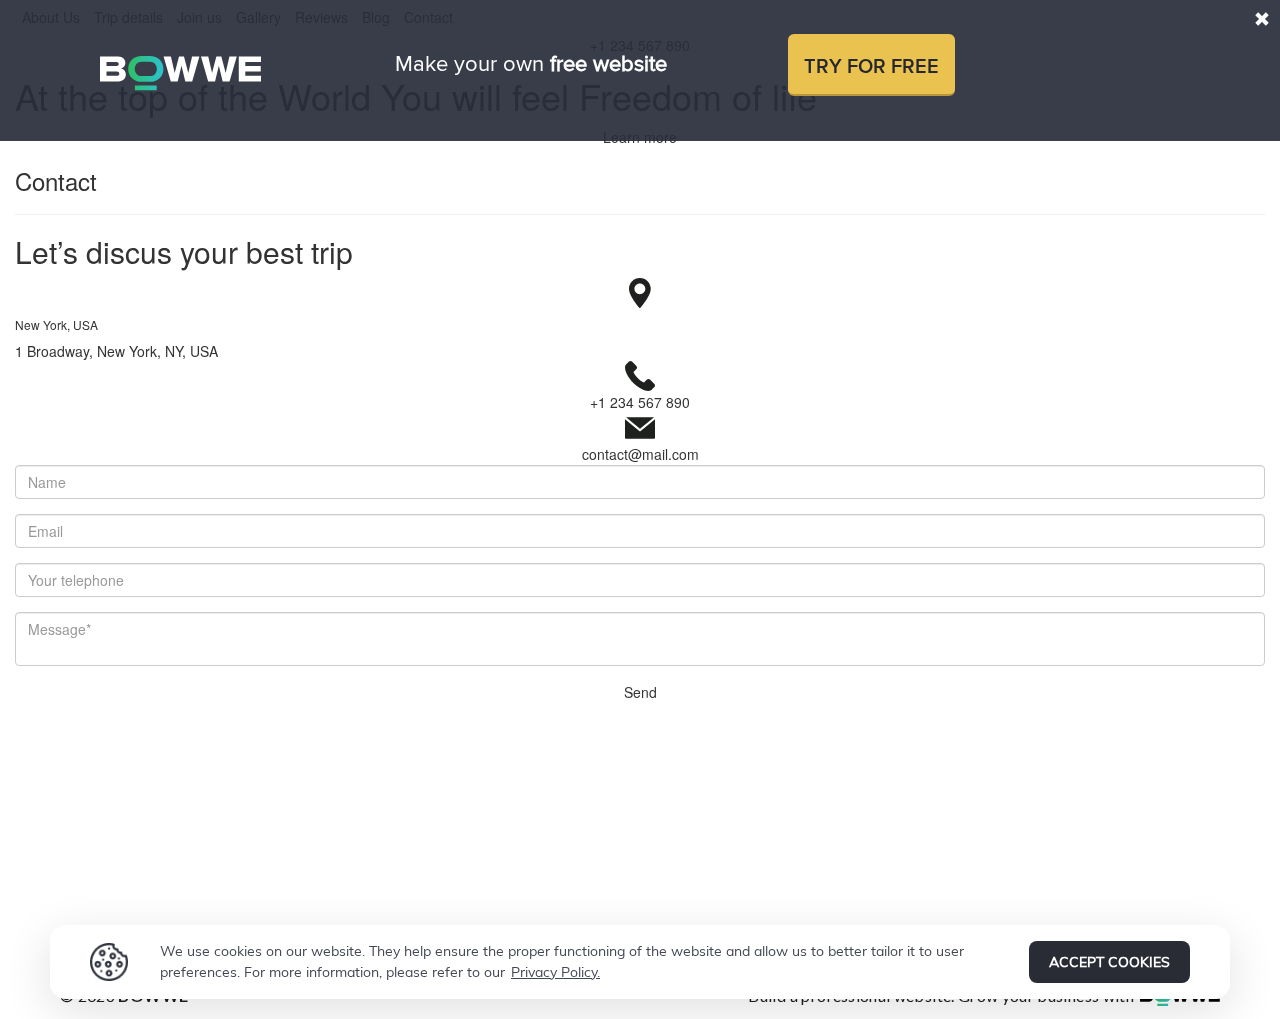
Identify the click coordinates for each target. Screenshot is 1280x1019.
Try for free (871, 67)
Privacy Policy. (555, 972)
